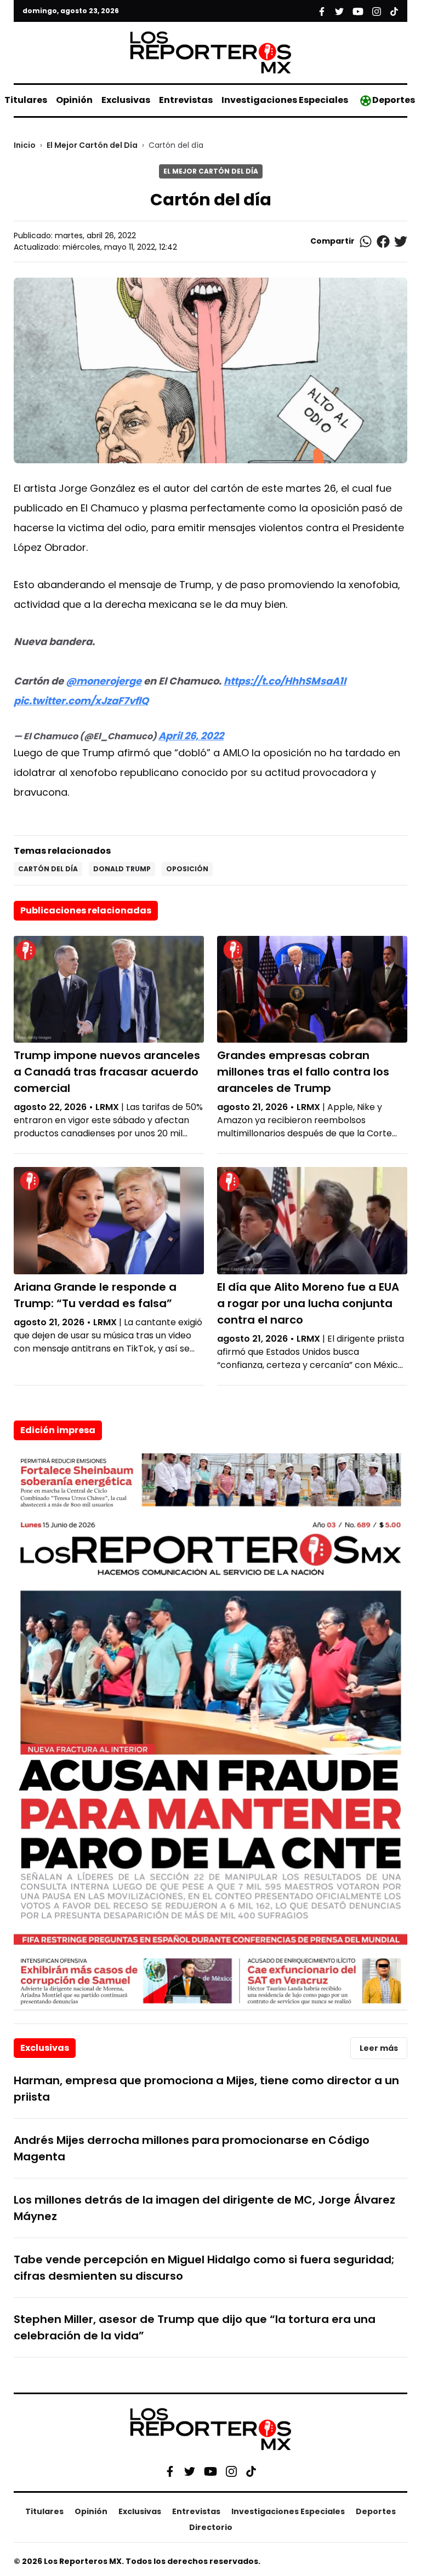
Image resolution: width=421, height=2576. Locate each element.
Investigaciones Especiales (285, 100)
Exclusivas (126, 100)
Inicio (25, 145)
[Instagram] (231, 2471)
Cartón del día (48, 869)
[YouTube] (210, 2471)
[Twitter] (190, 2471)
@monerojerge (104, 681)
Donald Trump (122, 869)
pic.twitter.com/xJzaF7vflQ (81, 701)
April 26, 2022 (191, 736)
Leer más (379, 2048)
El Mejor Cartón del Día (92, 145)
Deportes (394, 100)
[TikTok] (251, 2471)
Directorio (211, 2527)
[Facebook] (170, 2471)
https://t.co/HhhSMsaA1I (285, 681)
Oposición (187, 869)
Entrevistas (186, 100)
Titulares (26, 100)
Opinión (74, 100)
